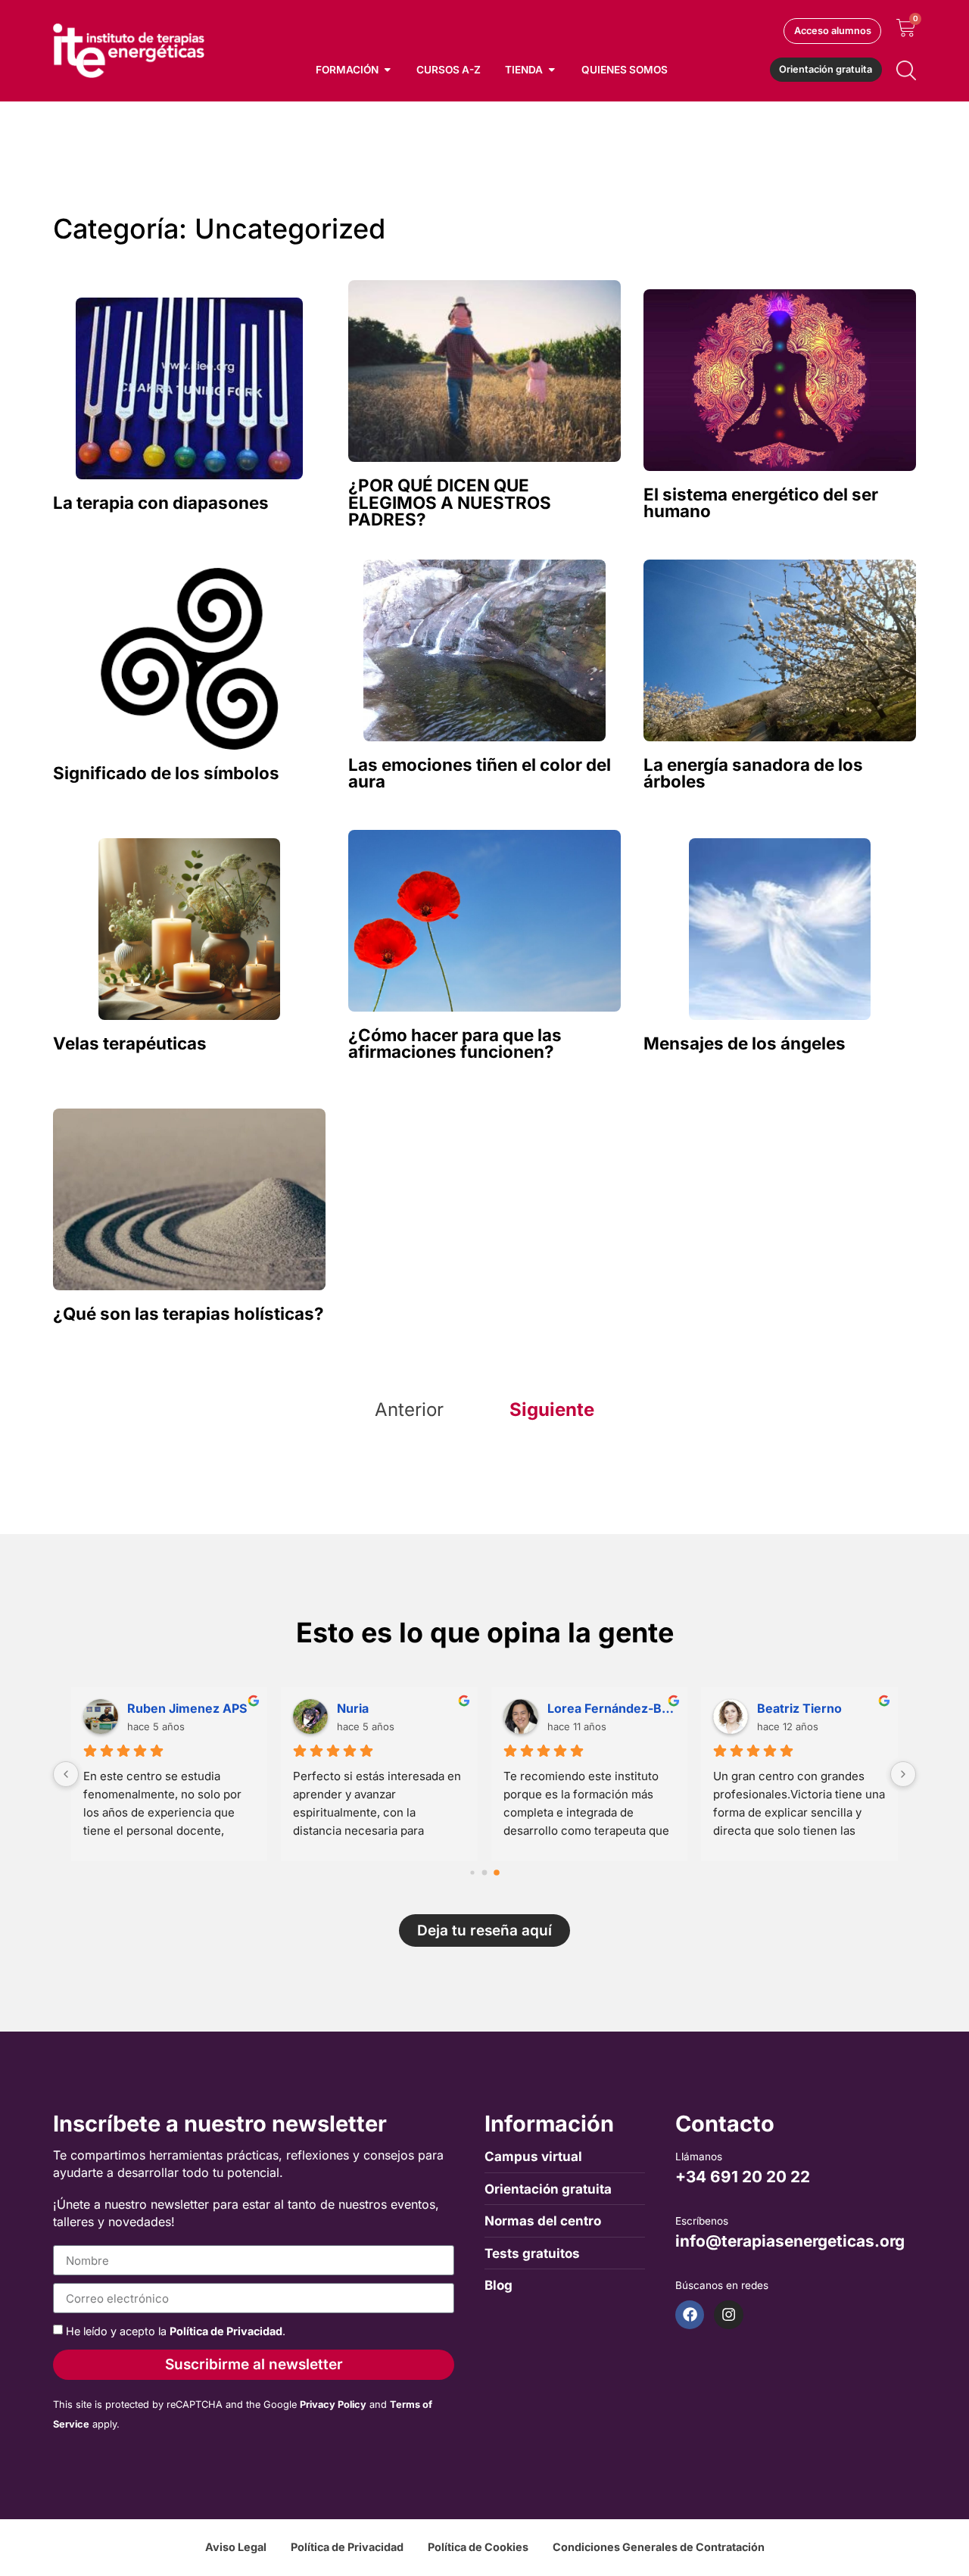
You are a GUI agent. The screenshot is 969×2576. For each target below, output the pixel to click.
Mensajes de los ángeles (745, 1043)
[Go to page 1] (485, 1872)
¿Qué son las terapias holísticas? (189, 1313)
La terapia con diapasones (161, 502)
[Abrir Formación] (388, 70)
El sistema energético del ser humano (761, 502)
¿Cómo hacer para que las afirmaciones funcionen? (455, 1043)
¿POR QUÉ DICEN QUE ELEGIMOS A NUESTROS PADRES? (450, 502)
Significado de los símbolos (166, 773)
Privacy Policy (333, 2404)
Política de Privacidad (226, 2331)
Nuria (353, 1708)
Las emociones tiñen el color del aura (480, 773)
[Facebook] (690, 2315)
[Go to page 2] (497, 1873)
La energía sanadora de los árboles (753, 773)
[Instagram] (728, 2315)
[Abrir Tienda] (552, 70)
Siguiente (552, 1410)
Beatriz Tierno (799, 1708)
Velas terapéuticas (130, 1043)
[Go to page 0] (472, 1872)
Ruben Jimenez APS (187, 1708)
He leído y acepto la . (176, 2331)
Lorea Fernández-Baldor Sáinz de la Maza (612, 1708)
